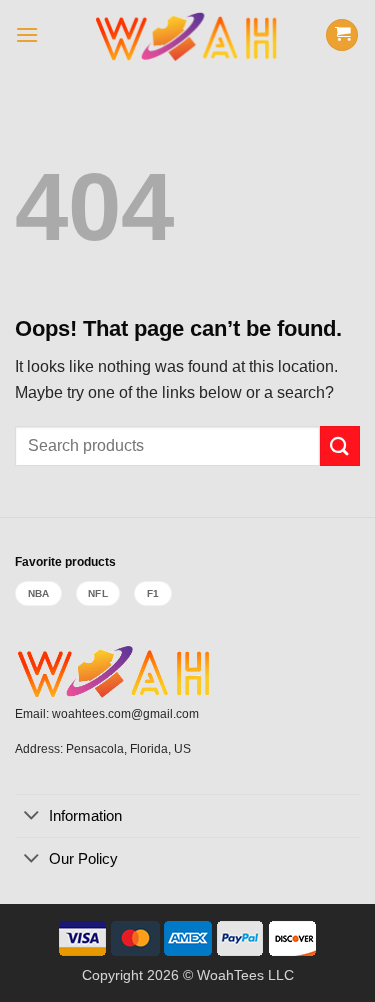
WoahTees (230, 975)
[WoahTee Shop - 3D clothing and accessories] (187, 35)
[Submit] (340, 445)
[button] (27, 34)
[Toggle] (31, 817)
